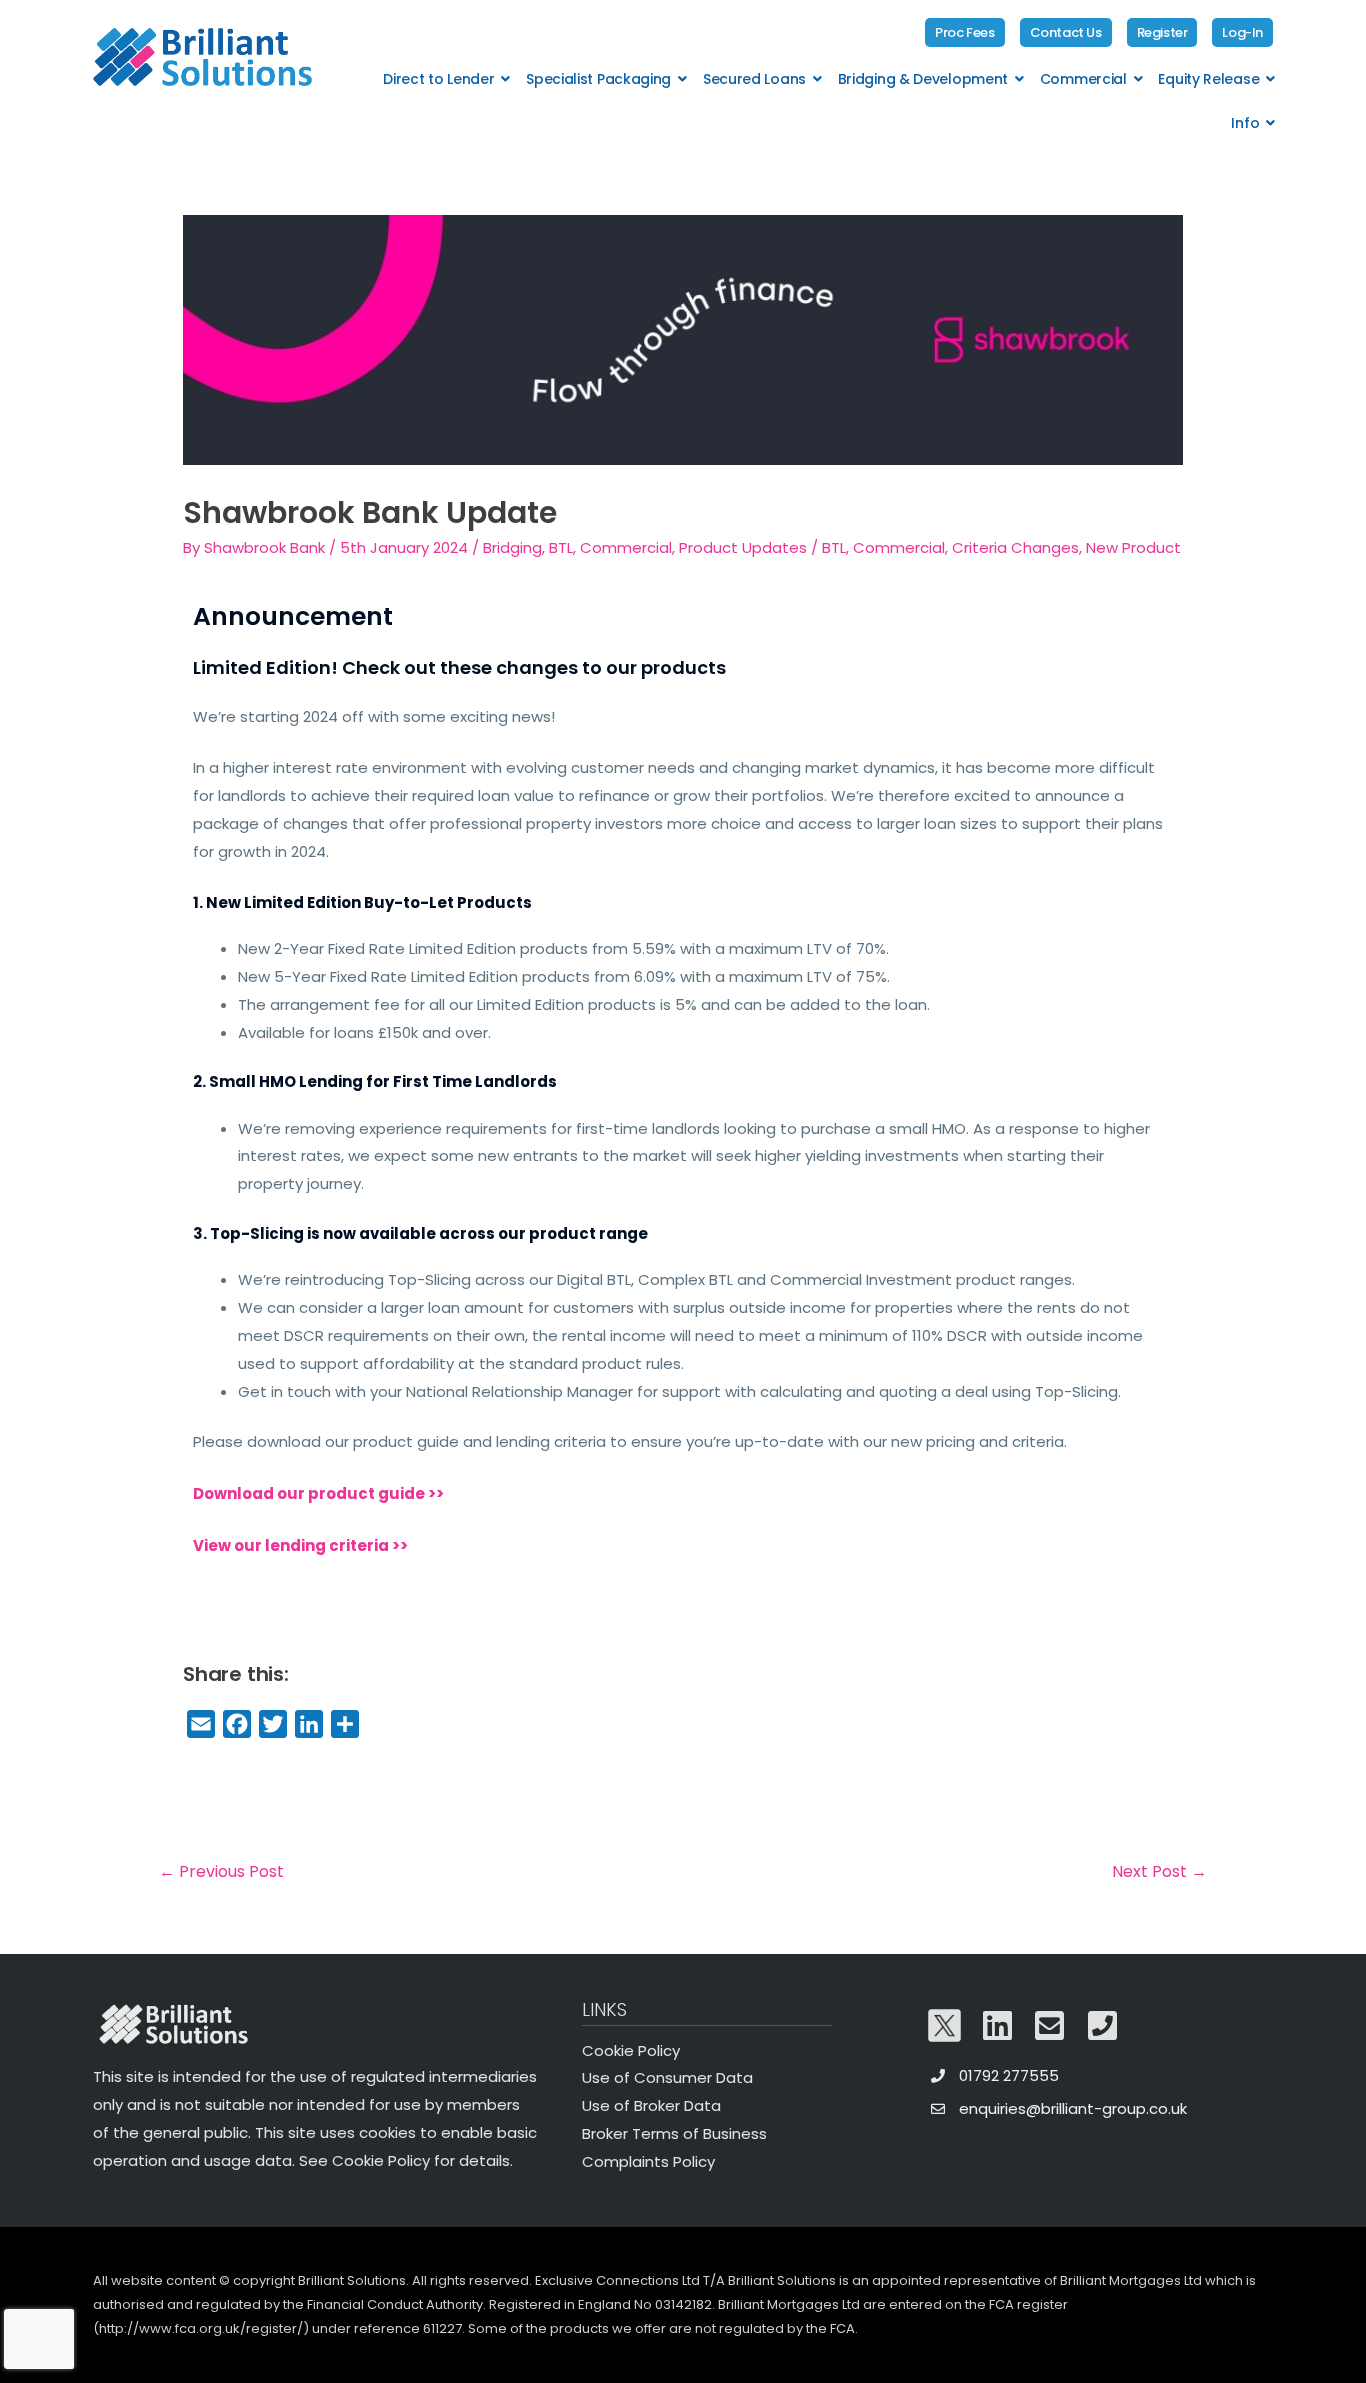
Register (1162, 32)
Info (1245, 123)
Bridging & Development (923, 79)
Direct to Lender (438, 79)
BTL (834, 547)
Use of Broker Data (651, 2105)
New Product (1133, 547)
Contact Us (1066, 32)
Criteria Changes (1015, 547)
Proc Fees (964, 32)
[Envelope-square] (1050, 2026)
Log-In (1242, 32)
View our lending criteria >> (300, 1545)
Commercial (1083, 79)
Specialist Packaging (598, 79)
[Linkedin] (998, 2026)
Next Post (1159, 1871)
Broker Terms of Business (674, 2133)
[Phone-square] (1103, 2026)
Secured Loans (754, 79)
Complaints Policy (648, 2161)
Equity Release (1208, 79)
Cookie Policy (631, 2050)
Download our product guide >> (318, 1493)
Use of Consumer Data (667, 2077)
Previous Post (221, 1871)
